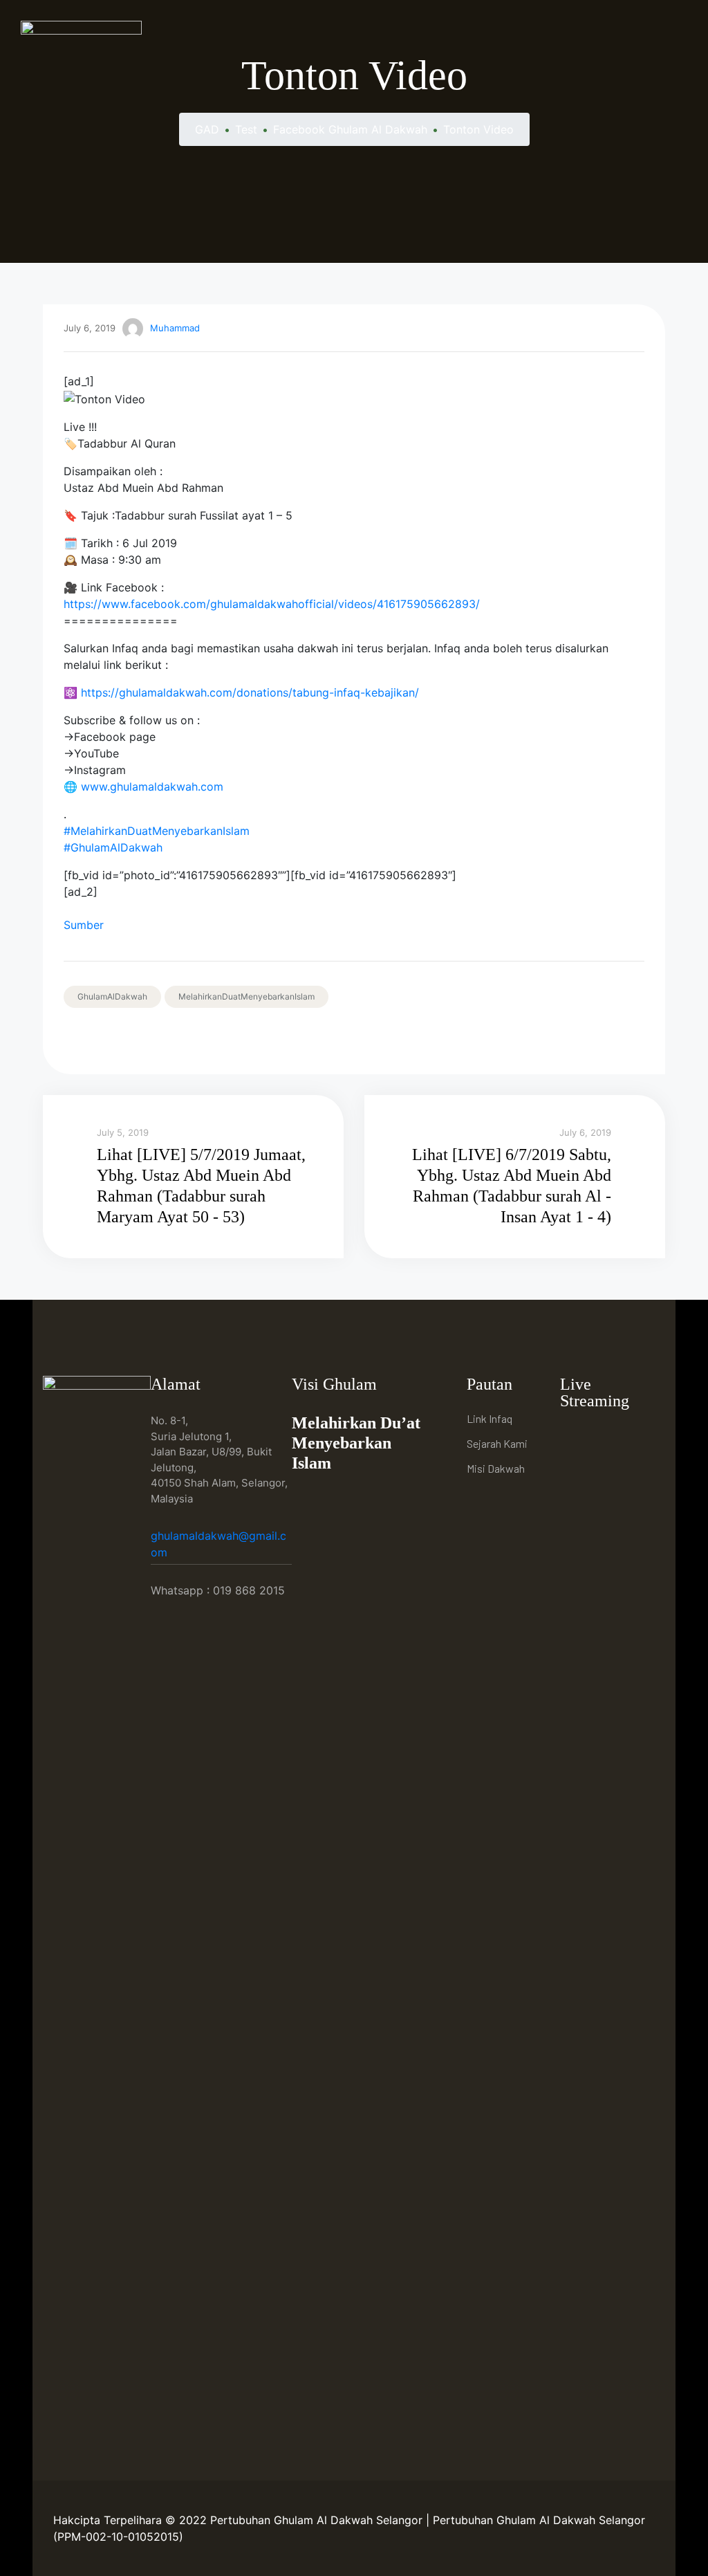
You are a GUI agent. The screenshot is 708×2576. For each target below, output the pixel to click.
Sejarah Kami (497, 1443)
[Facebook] (574, 1437)
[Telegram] (638, 1437)
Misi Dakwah (496, 1468)
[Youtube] (606, 1437)
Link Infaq (490, 1418)
